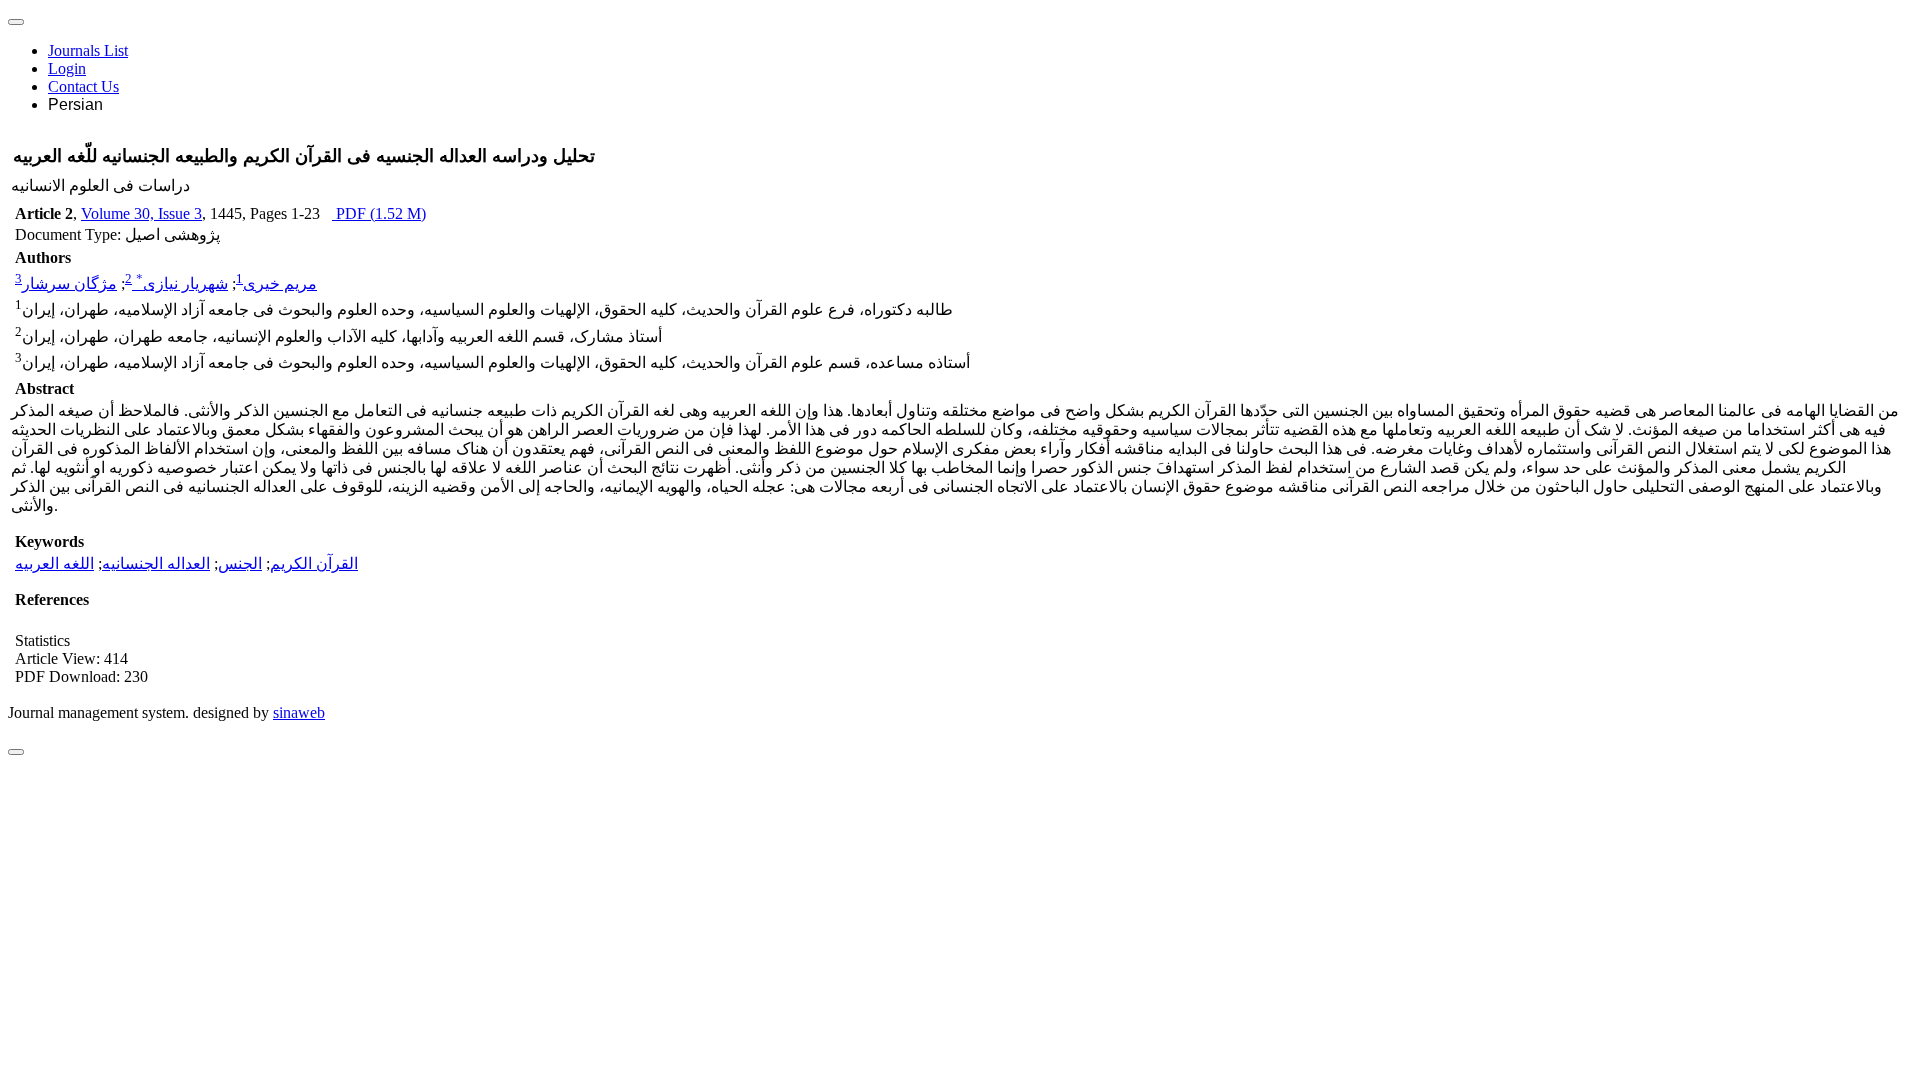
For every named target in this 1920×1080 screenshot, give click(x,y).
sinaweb (299, 712)
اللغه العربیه (54, 563)
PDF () (379, 213)
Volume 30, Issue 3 (141, 213)
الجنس (240, 563)
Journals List (88, 50)
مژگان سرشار (69, 283)
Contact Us (83, 86)
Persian (75, 104)
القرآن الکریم (314, 563)
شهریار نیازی (182, 283)
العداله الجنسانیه (156, 563)
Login (67, 68)
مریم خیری (280, 283)
